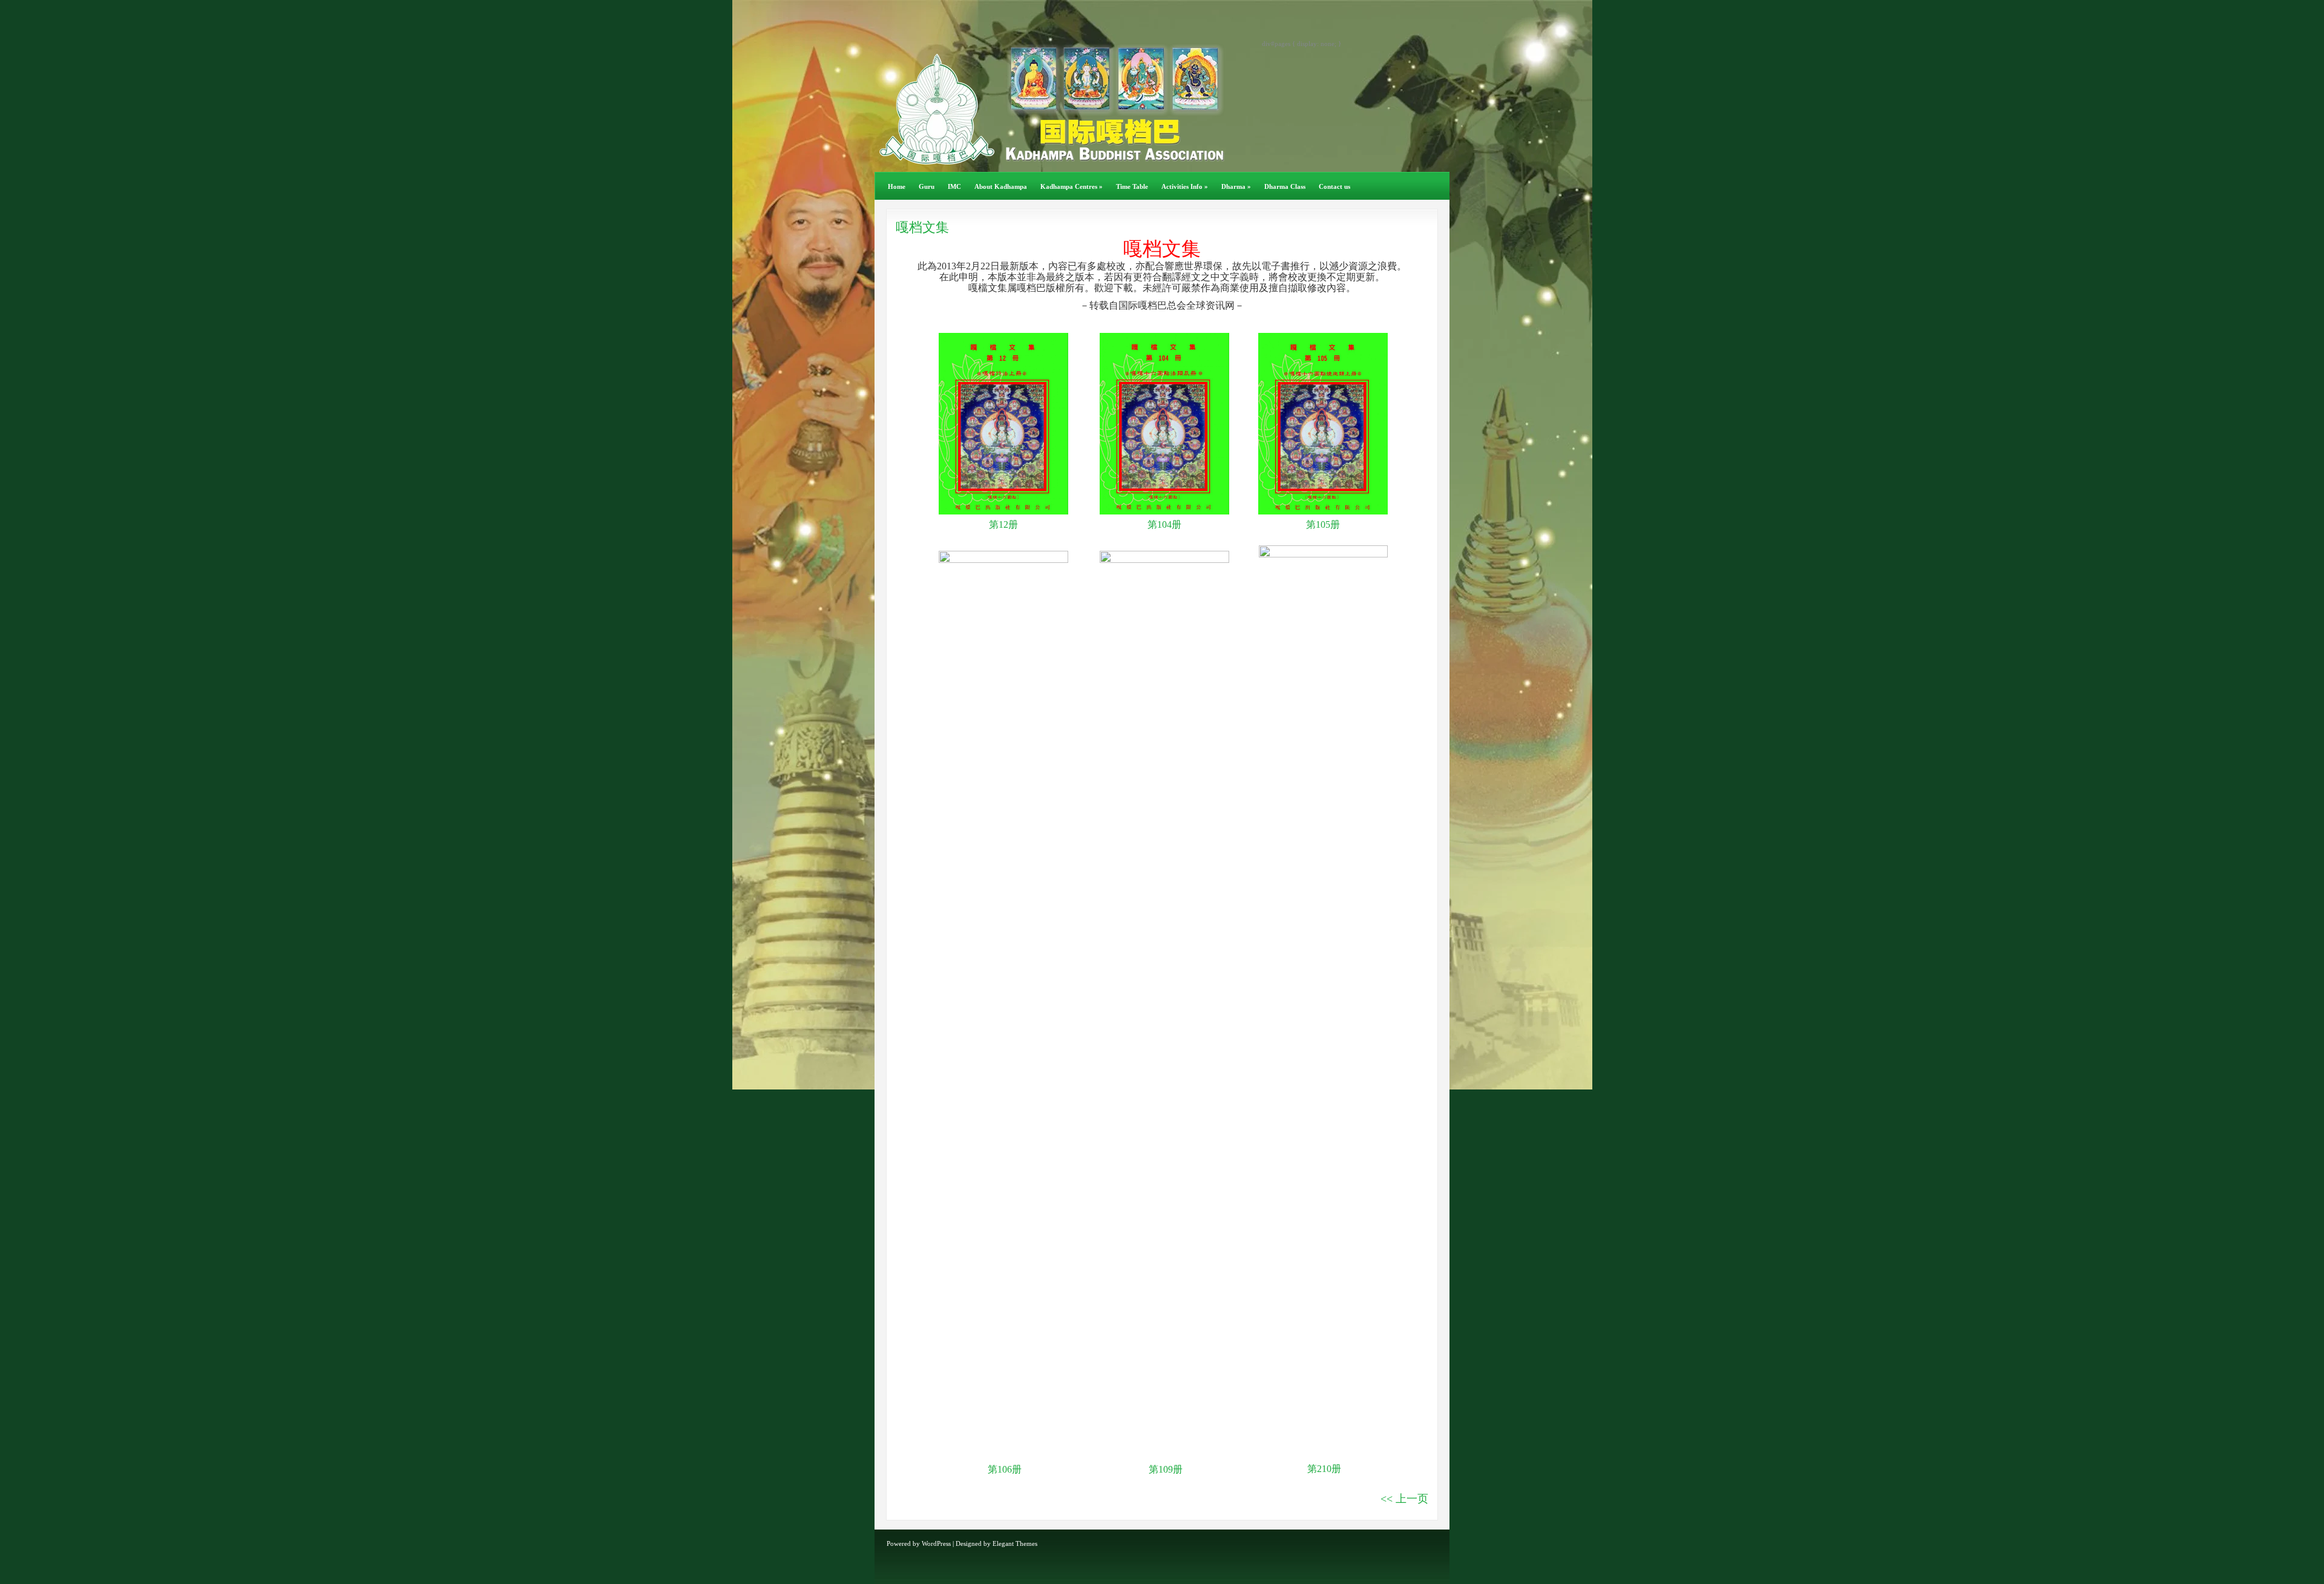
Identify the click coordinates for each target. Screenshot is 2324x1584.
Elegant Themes (1015, 1543)
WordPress (936, 1543)
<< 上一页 (1404, 1499)
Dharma (1236, 186)
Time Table (1132, 186)
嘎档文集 (922, 227)
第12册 (1003, 524)
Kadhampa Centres (1072, 186)
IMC (954, 186)
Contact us (1334, 186)
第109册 (1164, 1469)
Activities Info (1185, 186)
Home (897, 186)
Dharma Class (1285, 186)
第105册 (1323, 524)
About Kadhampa (1001, 186)
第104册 (1164, 524)
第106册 (1003, 1469)
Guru (927, 186)
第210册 (1324, 1469)
